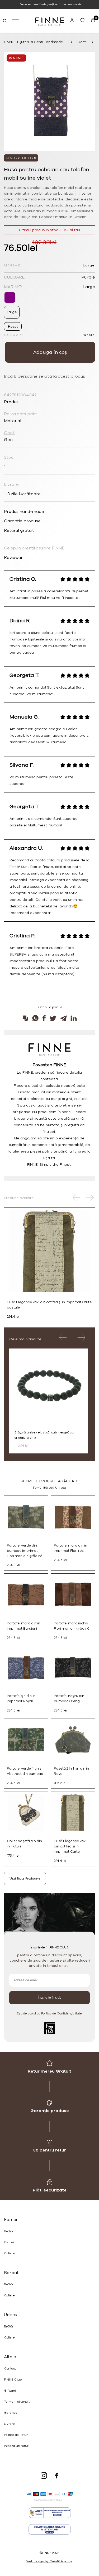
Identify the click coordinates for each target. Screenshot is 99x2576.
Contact (10, 2368)
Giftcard (10, 2391)
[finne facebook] (57, 2476)
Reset (13, 326)
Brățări (9, 2231)
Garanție (11, 2413)
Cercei (9, 2242)
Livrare (9, 2424)
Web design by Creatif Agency (49, 2561)
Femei (38, 1488)
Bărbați (49, 1488)
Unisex (61, 1488)
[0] (92, 21)
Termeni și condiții (18, 2402)
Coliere (9, 2253)
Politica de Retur (16, 2435)
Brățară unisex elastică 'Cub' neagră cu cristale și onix (44, 1435)
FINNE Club (13, 2380)
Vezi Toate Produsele (25, 1878)
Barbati (12, 2273)
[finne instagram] (44, 2476)
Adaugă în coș (50, 352)
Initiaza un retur (16, 2446)
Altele (10, 2357)
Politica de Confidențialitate (62, 2013)
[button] (77, 1198)
